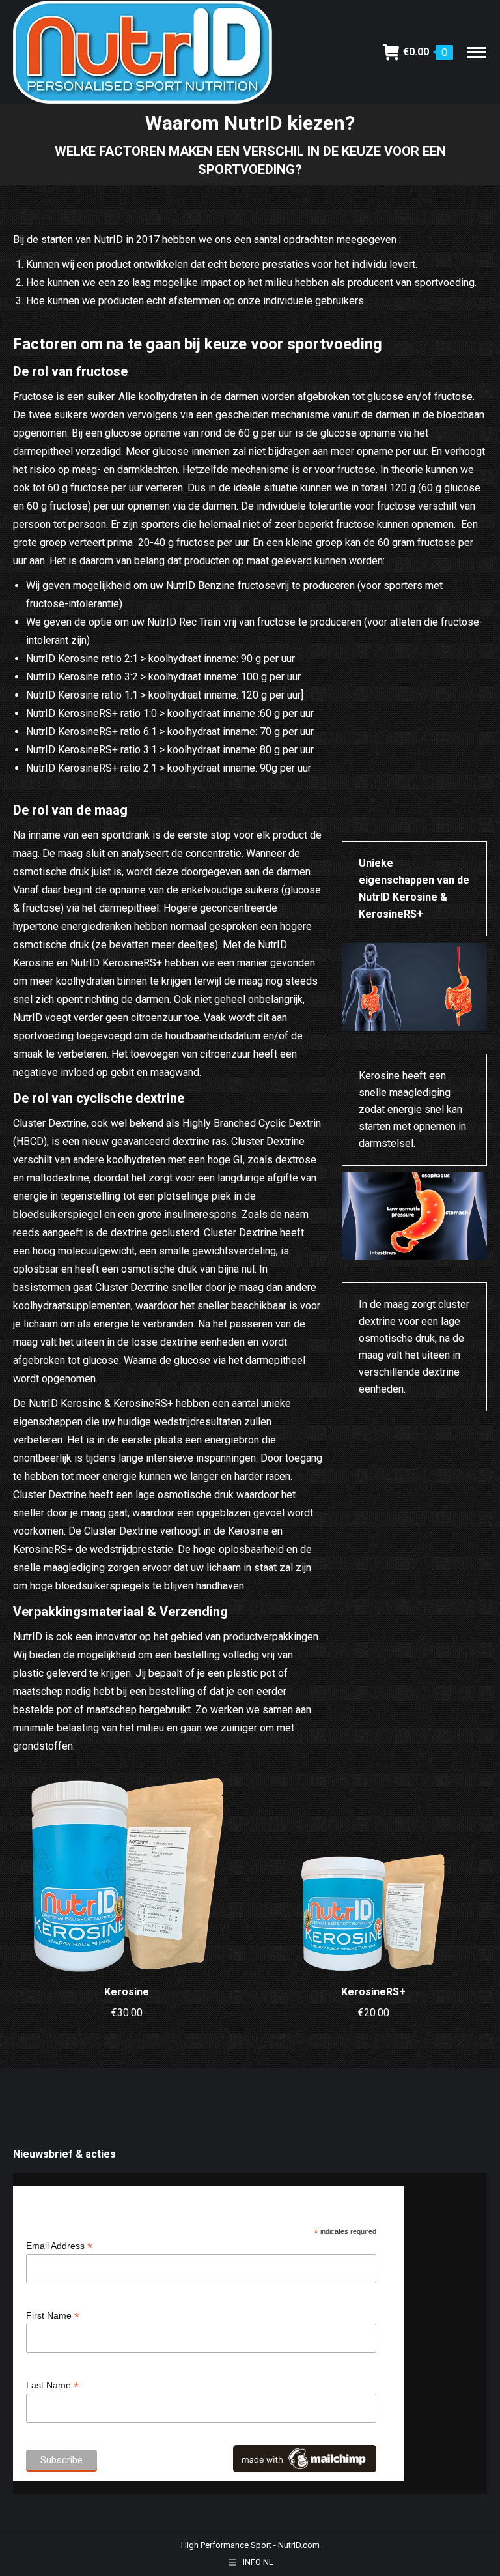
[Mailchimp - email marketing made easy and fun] (305, 2469)
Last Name (52, 2385)
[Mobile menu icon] (477, 52)
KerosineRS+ (373, 1992)
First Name (53, 2316)
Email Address (59, 2246)
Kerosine (127, 1992)
